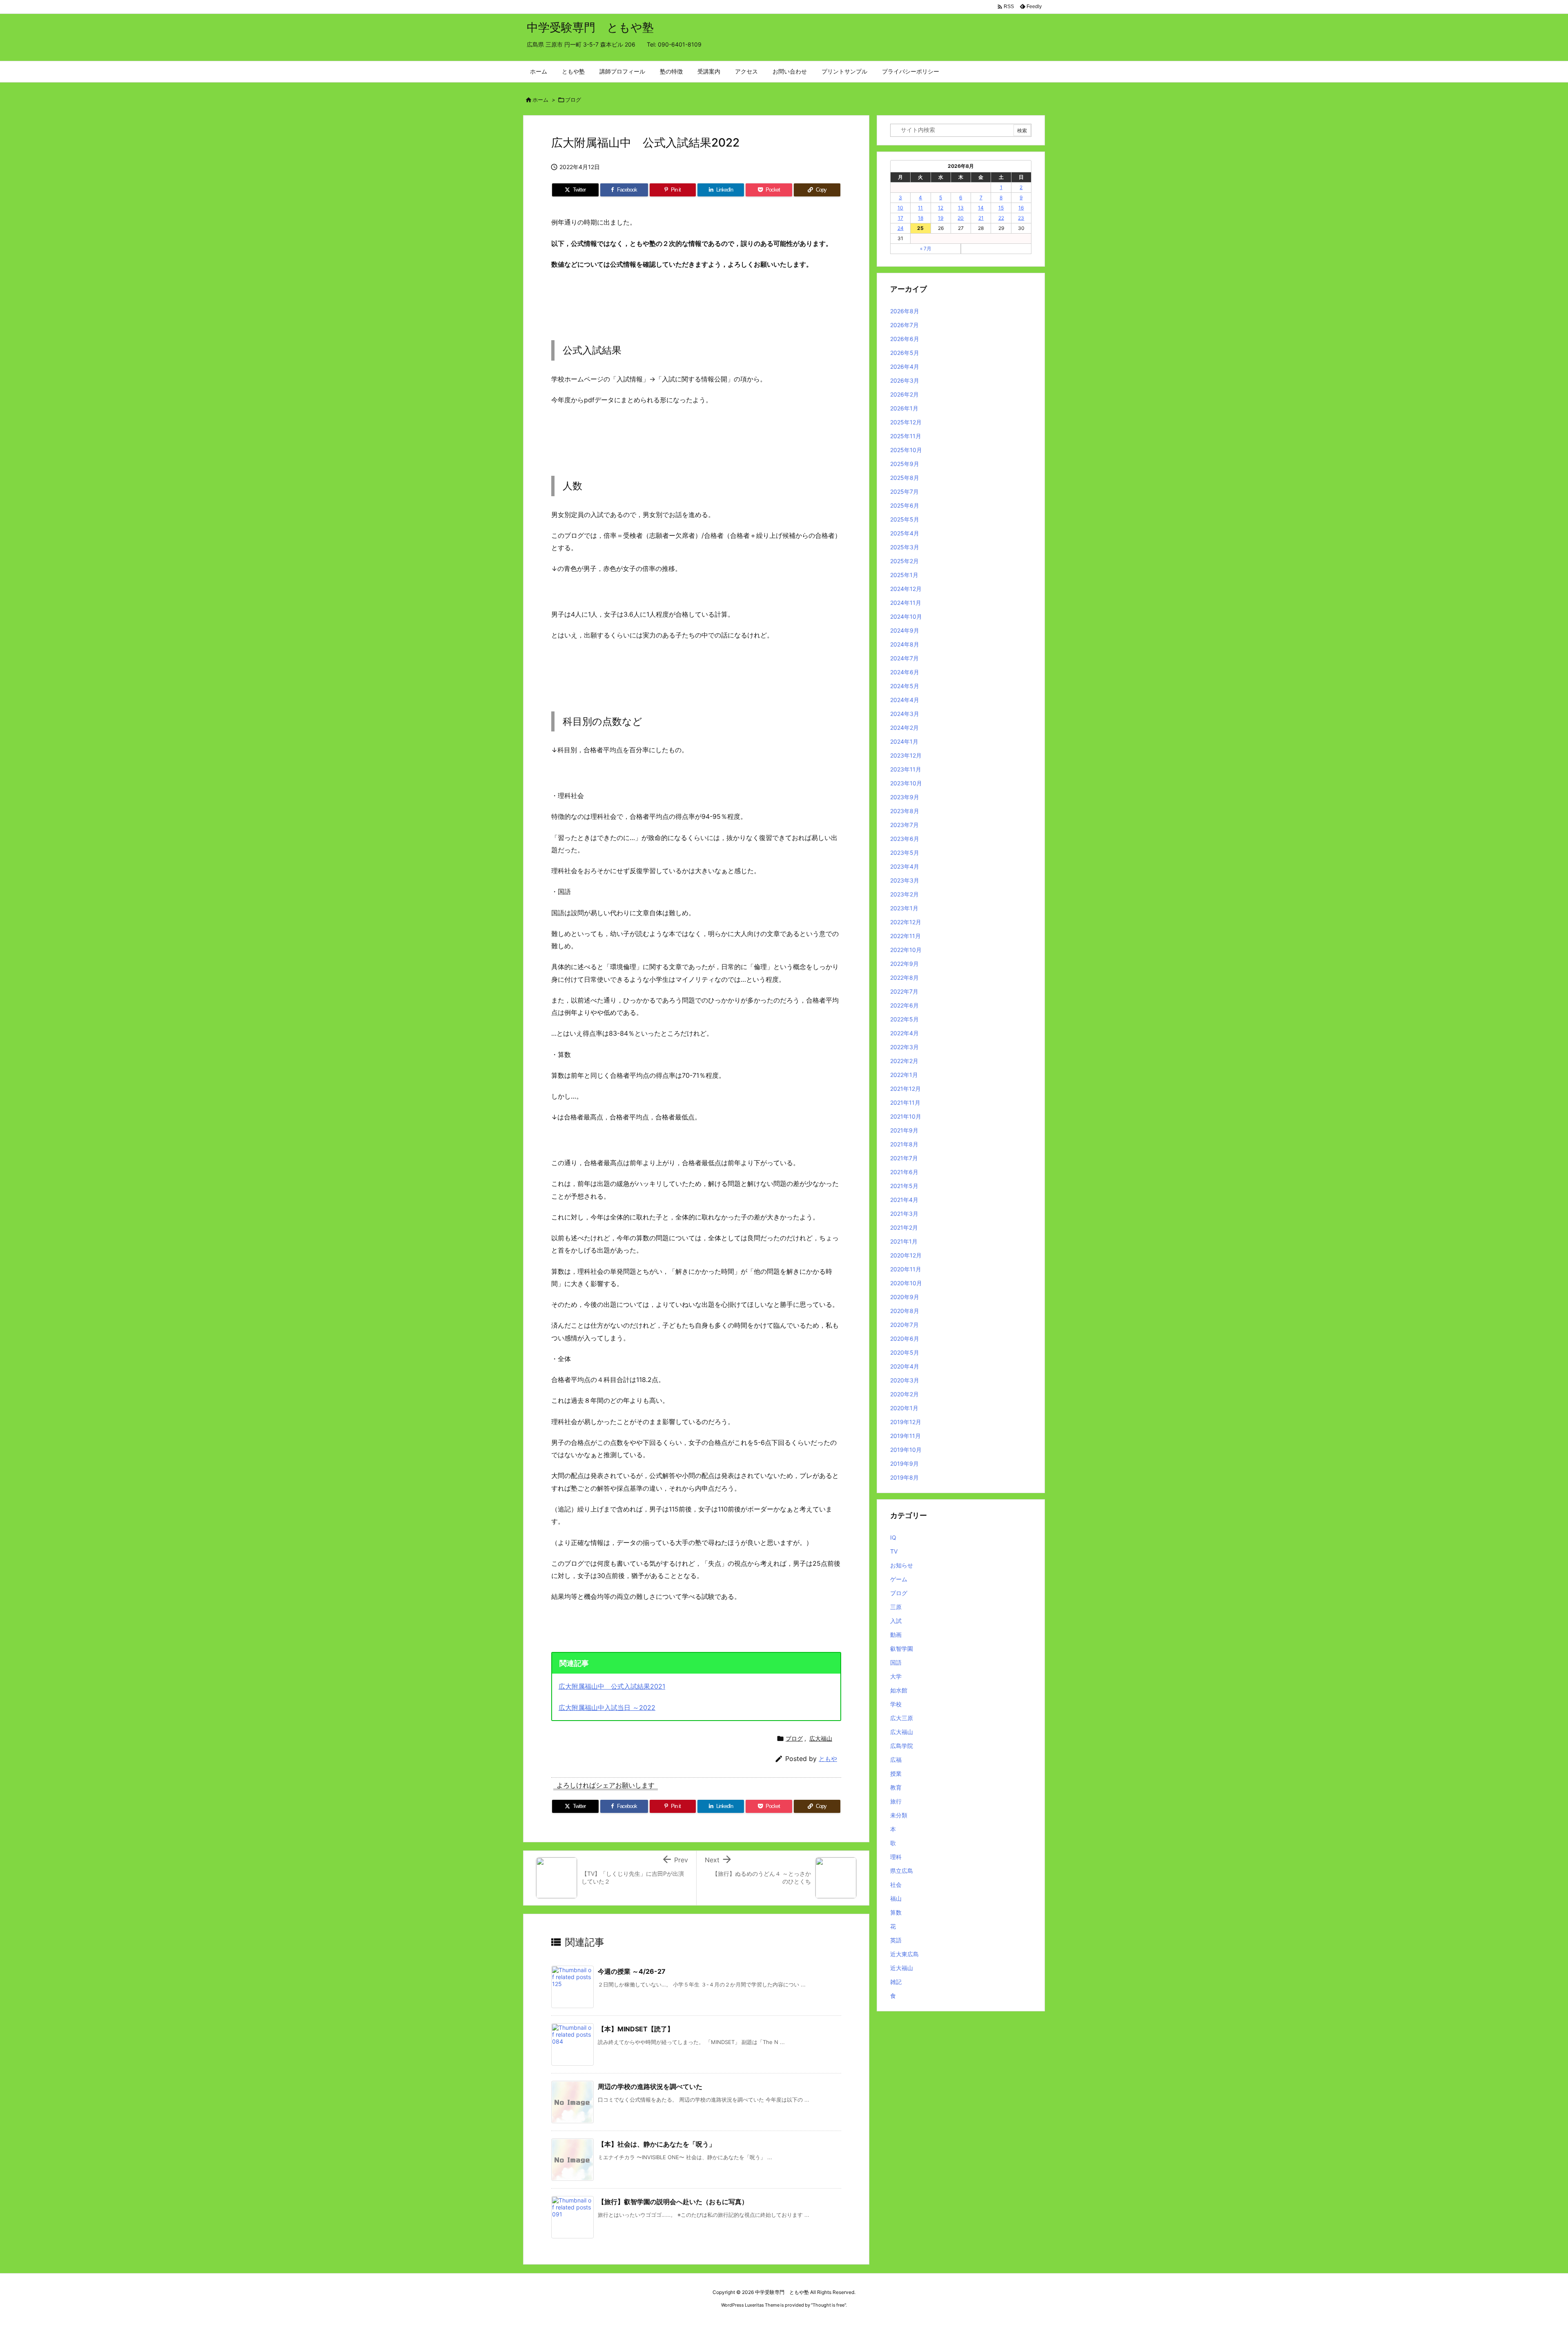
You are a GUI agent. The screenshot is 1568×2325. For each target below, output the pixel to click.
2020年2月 (904, 1394)
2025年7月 (904, 492)
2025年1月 (904, 575)
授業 (896, 1773)
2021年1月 (904, 1241)
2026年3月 (905, 380)
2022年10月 (906, 950)
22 (1001, 218)
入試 (896, 1621)
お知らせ (902, 1565)
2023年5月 (905, 853)
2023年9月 (905, 797)
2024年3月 (905, 714)
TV (894, 1551)
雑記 (896, 1982)
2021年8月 (904, 1144)
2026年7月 (904, 325)
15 (1001, 208)
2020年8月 (905, 1311)
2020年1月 (904, 1408)
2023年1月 (904, 908)
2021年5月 (904, 1186)
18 (921, 218)
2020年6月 (905, 1339)
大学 (896, 1676)
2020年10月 (906, 1283)
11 (920, 208)
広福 (896, 1760)
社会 (896, 1885)
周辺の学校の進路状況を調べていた (650, 2086)
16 (1021, 208)
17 (901, 218)
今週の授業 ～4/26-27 (632, 1971)
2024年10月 (906, 616)
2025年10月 (906, 450)
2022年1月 (904, 1075)
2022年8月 (904, 977)
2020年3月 (905, 1380)
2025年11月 (906, 436)
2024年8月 (905, 644)
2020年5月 (905, 1352)
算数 (896, 1912)
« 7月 (926, 249)
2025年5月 (905, 519)
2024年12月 (906, 589)
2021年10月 (906, 1116)
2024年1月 (904, 741)
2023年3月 (905, 880)
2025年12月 (906, 422)
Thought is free (829, 2305)
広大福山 (821, 1738)
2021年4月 (904, 1200)
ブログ (573, 100)
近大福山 (902, 1968)
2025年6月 (905, 505)
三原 (896, 1607)
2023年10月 (906, 783)
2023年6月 (905, 839)
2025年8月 (905, 478)
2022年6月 (904, 1005)
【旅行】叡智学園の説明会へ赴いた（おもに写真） (673, 2202)
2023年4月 (905, 866)
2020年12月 (906, 1255)
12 (941, 208)
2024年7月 (904, 658)
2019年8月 (904, 1477)
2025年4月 (905, 533)
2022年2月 (904, 1061)
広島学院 (902, 1746)
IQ (893, 1537)
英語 (896, 1940)
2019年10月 (906, 1450)
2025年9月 (905, 464)
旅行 (896, 1801)
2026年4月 (905, 367)
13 (961, 208)
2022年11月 (905, 936)
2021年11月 (905, 1102)
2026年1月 (904, 408)
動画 (896, 1635)
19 (941, 218)
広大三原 (902, 1718)
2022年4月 (904, 1033)
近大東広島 (904, 1954)
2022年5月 (904, 1019)
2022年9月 (904, 964)
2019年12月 (906, 1422)
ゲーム (899, 1579)
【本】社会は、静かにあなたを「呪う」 (657, 2144)
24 (901, 228)
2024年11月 (906, 603)
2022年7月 (904, 991)
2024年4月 (905, 700)
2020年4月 (905, 1366)
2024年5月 (905, 686)
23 (1021, 218)
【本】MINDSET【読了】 (636, 2029)
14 (981, 208)
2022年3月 (904, 1047)
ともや (828, 1759)
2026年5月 (905, 353)
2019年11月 (905, 1436)
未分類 (899, 1815)
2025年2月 (904, 561)
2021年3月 (904, 1214)
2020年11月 (906, 1269)
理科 (896, 1857)
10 (900, 208)
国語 (896, 1662)
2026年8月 (905, 311)
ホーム (540, 100)
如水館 (899, 1690)
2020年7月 (904, 1325)
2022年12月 (906, 922)
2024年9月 (905, 630)
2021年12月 (905, 1089)
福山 (896, 1898)
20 (961, 218)
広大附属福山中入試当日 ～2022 (607, 1708)
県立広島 (902, 1871)
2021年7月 (904, 1158)
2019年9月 (904, 1463)
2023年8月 (905, 811)
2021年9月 (904, 1130)
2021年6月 (904, 1172)
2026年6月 (905, 339)
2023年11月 (906, 769)
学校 (896, 1704)
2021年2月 (904, 1227)
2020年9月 (905, 1297)
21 (981, 218)
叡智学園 (902, 1648)
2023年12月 (906, 755)
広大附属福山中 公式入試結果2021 (612, 1686)
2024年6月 (905, 672)
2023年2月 (904, 894)
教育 (896, 1787)
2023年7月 (904, 825)
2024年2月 (904, 728)
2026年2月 (904, 394)
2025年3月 (905, 547)
